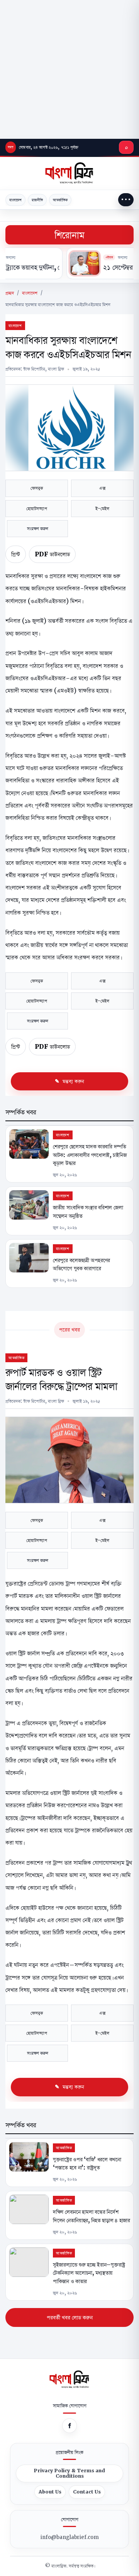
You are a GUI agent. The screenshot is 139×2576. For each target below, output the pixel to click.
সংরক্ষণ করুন (38, 528)
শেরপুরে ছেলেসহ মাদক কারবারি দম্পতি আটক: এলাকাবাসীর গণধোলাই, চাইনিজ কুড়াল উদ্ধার (90, 1155)
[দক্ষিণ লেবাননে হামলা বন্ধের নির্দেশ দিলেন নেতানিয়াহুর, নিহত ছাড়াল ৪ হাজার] (29, 2209)
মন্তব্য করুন (73, 1081)
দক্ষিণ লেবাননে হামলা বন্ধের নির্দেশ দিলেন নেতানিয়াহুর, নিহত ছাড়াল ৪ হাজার (92, 2216)
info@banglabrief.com (70, 2537)
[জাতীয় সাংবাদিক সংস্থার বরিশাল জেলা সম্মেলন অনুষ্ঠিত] (29, 1205)
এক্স (102, 488)
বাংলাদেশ (15, 200)
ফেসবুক (37, 488)
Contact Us (87, 2492)
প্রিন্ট (16, 554)
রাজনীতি (37, 200)
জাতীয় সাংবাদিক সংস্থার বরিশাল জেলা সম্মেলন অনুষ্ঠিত (88, 1211)
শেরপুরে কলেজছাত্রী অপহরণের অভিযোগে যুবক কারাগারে (81, 1264)
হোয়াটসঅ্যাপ (37, 508)
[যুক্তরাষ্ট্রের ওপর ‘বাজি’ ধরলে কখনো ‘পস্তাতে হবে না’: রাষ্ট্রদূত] (29, 2157)
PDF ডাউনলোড (52, 554)
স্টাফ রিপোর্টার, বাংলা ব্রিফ (44, 369)
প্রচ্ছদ (10, 293)
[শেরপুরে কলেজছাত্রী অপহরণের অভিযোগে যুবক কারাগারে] (29, 1258)
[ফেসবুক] (69, 2426)
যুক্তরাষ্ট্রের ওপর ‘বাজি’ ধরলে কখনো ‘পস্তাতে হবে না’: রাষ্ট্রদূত (87, 2163)
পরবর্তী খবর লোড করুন (70, 2317)
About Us (50, 2492)
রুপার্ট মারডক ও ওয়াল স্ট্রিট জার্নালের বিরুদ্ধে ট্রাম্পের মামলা (61, 1379)
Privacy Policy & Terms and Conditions (69, 2473)
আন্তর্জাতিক (60, 200)
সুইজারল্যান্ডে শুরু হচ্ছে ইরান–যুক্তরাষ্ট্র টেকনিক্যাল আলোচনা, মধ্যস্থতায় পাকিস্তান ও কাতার (89, 2273)
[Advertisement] (69, 69)
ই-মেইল (102, 508)
